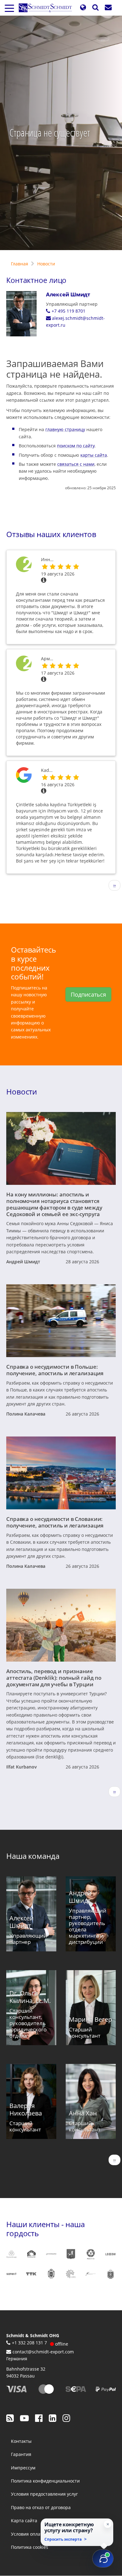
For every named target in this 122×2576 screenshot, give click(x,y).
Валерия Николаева (26, 2109)
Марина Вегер (90, 2019)
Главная (20, 264)
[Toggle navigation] (9, 8)
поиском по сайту (76, 446)
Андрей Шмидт (23, 1262)
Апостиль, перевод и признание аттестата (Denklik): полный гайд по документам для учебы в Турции (54, 1678)
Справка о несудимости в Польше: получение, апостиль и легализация (55, 1370)
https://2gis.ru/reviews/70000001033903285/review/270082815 (24, 572)
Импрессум (23, 2468)
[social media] (10, 2418)
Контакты (21, 2441)
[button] (83, 8)
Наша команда (33, 1856)
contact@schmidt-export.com (43, 2352)
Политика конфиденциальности (45, 2481)
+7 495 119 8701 (69, 311)
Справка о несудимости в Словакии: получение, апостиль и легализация (55, 1522)
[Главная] (48, 8)
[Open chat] (103, 2558)
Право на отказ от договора (41, 2507)
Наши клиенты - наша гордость (46, 2229)
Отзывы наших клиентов (51, 534)
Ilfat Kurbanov (22, 1767)
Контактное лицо (36, 280)
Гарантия (21, 2454)
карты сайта (94, 455)
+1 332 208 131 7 (29, 2343)
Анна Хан (83, 2113)
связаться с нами (76, 464)
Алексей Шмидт (68, 294)
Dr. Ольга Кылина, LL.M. (30, 1997)
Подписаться (88, 994)
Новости (46, 264)
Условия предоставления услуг (44, 2494)
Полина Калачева (26, 1414)
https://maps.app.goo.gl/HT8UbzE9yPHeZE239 (24, 783)
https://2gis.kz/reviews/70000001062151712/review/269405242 (24, 671)
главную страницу (65, 429)
